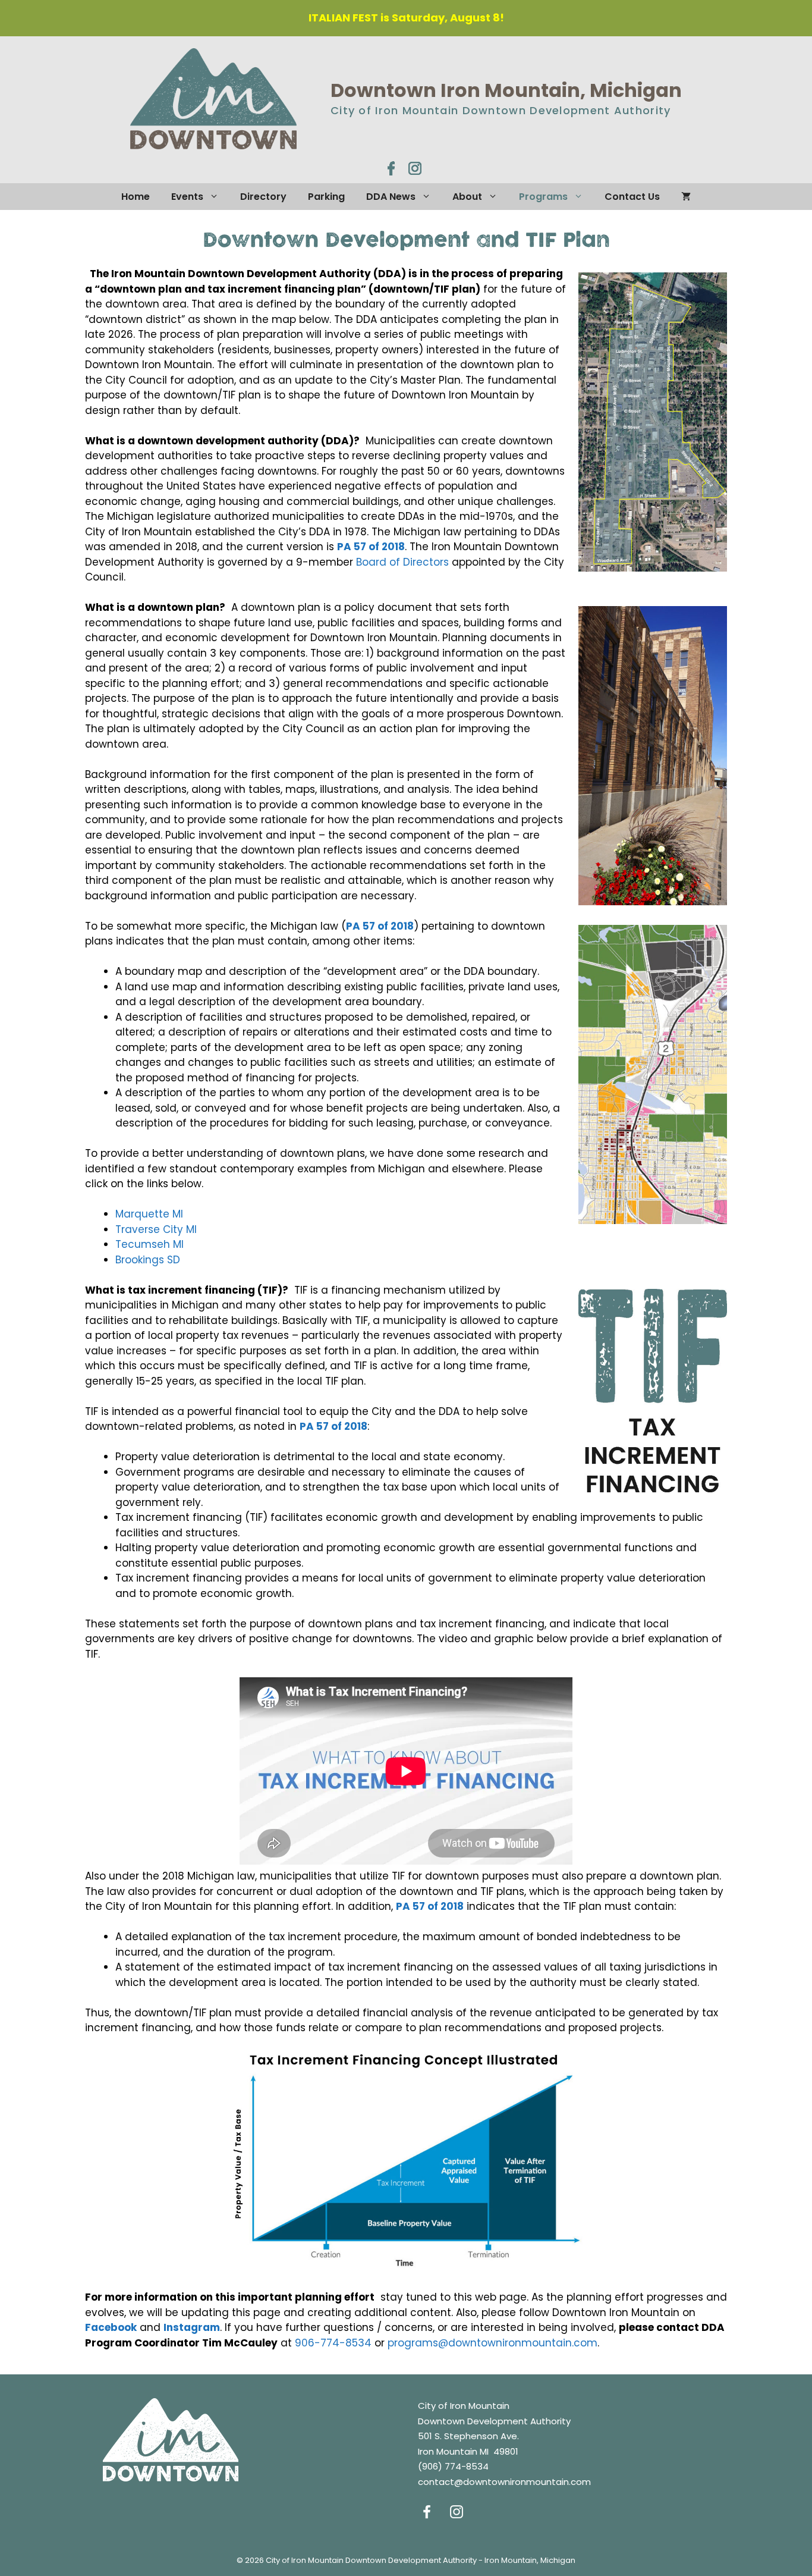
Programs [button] (543, 197)
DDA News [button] (391, 197)
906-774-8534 (333, 2343)
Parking (326, 197)
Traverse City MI (156, 1229)
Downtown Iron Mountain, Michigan (506, 90)
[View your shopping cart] (686, 197)
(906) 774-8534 (453, 2466)
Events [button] (187, 197)
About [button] (467, 197)
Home (136, 197)
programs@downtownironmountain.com (492, 2343)
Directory (263, 197)
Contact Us (632, 197)
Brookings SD (148, 1260)
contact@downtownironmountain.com (504, 2482)
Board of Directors (402, 562)
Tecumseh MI (150, 1244)
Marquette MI (149, 1214)
